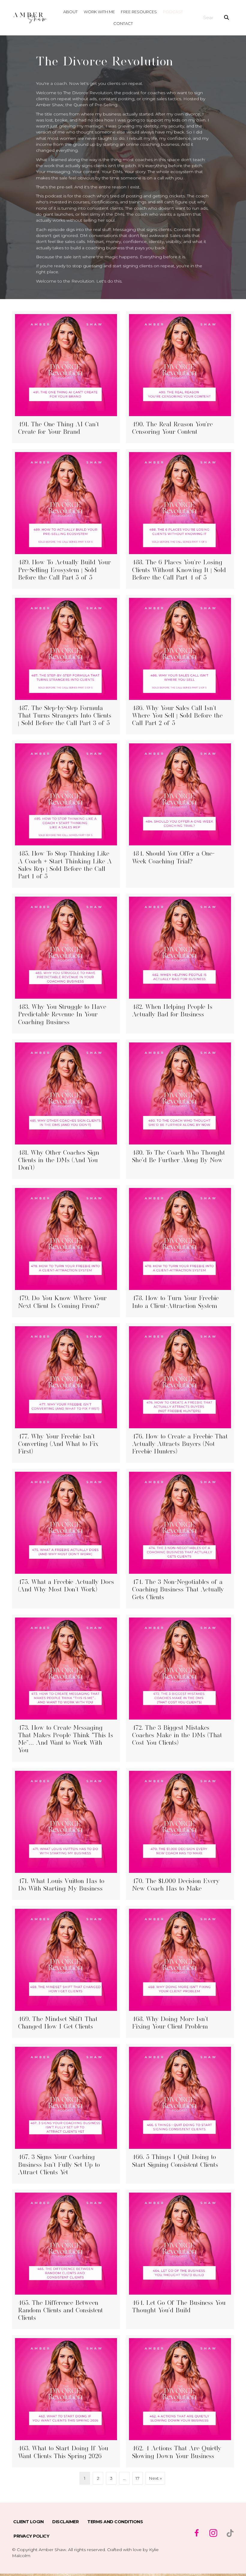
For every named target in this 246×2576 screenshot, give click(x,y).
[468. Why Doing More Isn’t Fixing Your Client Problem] (180, 1972)
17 (138, 2478)
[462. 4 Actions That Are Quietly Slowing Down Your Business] (180, 2401)
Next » (155, 2478)
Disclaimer (65, 2522)
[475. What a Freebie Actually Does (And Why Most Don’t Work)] (66, 1539)
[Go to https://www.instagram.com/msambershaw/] (213, 2534)
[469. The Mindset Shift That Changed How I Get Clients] (66, 1972)
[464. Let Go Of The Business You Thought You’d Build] (180, 2260)
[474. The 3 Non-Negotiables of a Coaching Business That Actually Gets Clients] (180, 1539)
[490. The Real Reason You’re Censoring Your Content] (180, 377)
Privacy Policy (31, 2536)
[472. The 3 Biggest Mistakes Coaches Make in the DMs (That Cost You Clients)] (180, 1688)
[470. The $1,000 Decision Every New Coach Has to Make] (180, 1834)
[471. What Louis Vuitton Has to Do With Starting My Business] (66, 1834)
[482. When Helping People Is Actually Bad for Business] (180, 964)
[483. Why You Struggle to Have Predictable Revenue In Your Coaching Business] (66, 964)
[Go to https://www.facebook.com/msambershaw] (196, 2534)
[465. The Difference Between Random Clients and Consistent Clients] (66, 2260)
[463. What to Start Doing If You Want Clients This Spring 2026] (66, 2401)
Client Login (28, 2522)
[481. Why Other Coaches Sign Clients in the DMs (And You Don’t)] (66, 1109)
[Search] (226, 18)
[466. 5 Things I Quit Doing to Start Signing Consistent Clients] (180, 2114)
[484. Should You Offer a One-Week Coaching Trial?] (180, 814)
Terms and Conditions (115, 2522)
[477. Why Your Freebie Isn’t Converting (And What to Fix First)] (66, 1393)
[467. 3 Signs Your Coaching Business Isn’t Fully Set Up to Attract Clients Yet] (66, 2114)
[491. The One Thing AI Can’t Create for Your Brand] (66, 377)
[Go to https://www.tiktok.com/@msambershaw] (230, 2533)
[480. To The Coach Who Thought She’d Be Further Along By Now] (180, 1109)
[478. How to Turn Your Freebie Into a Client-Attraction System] (180, 1251)
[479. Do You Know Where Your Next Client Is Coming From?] (66, 1251)
